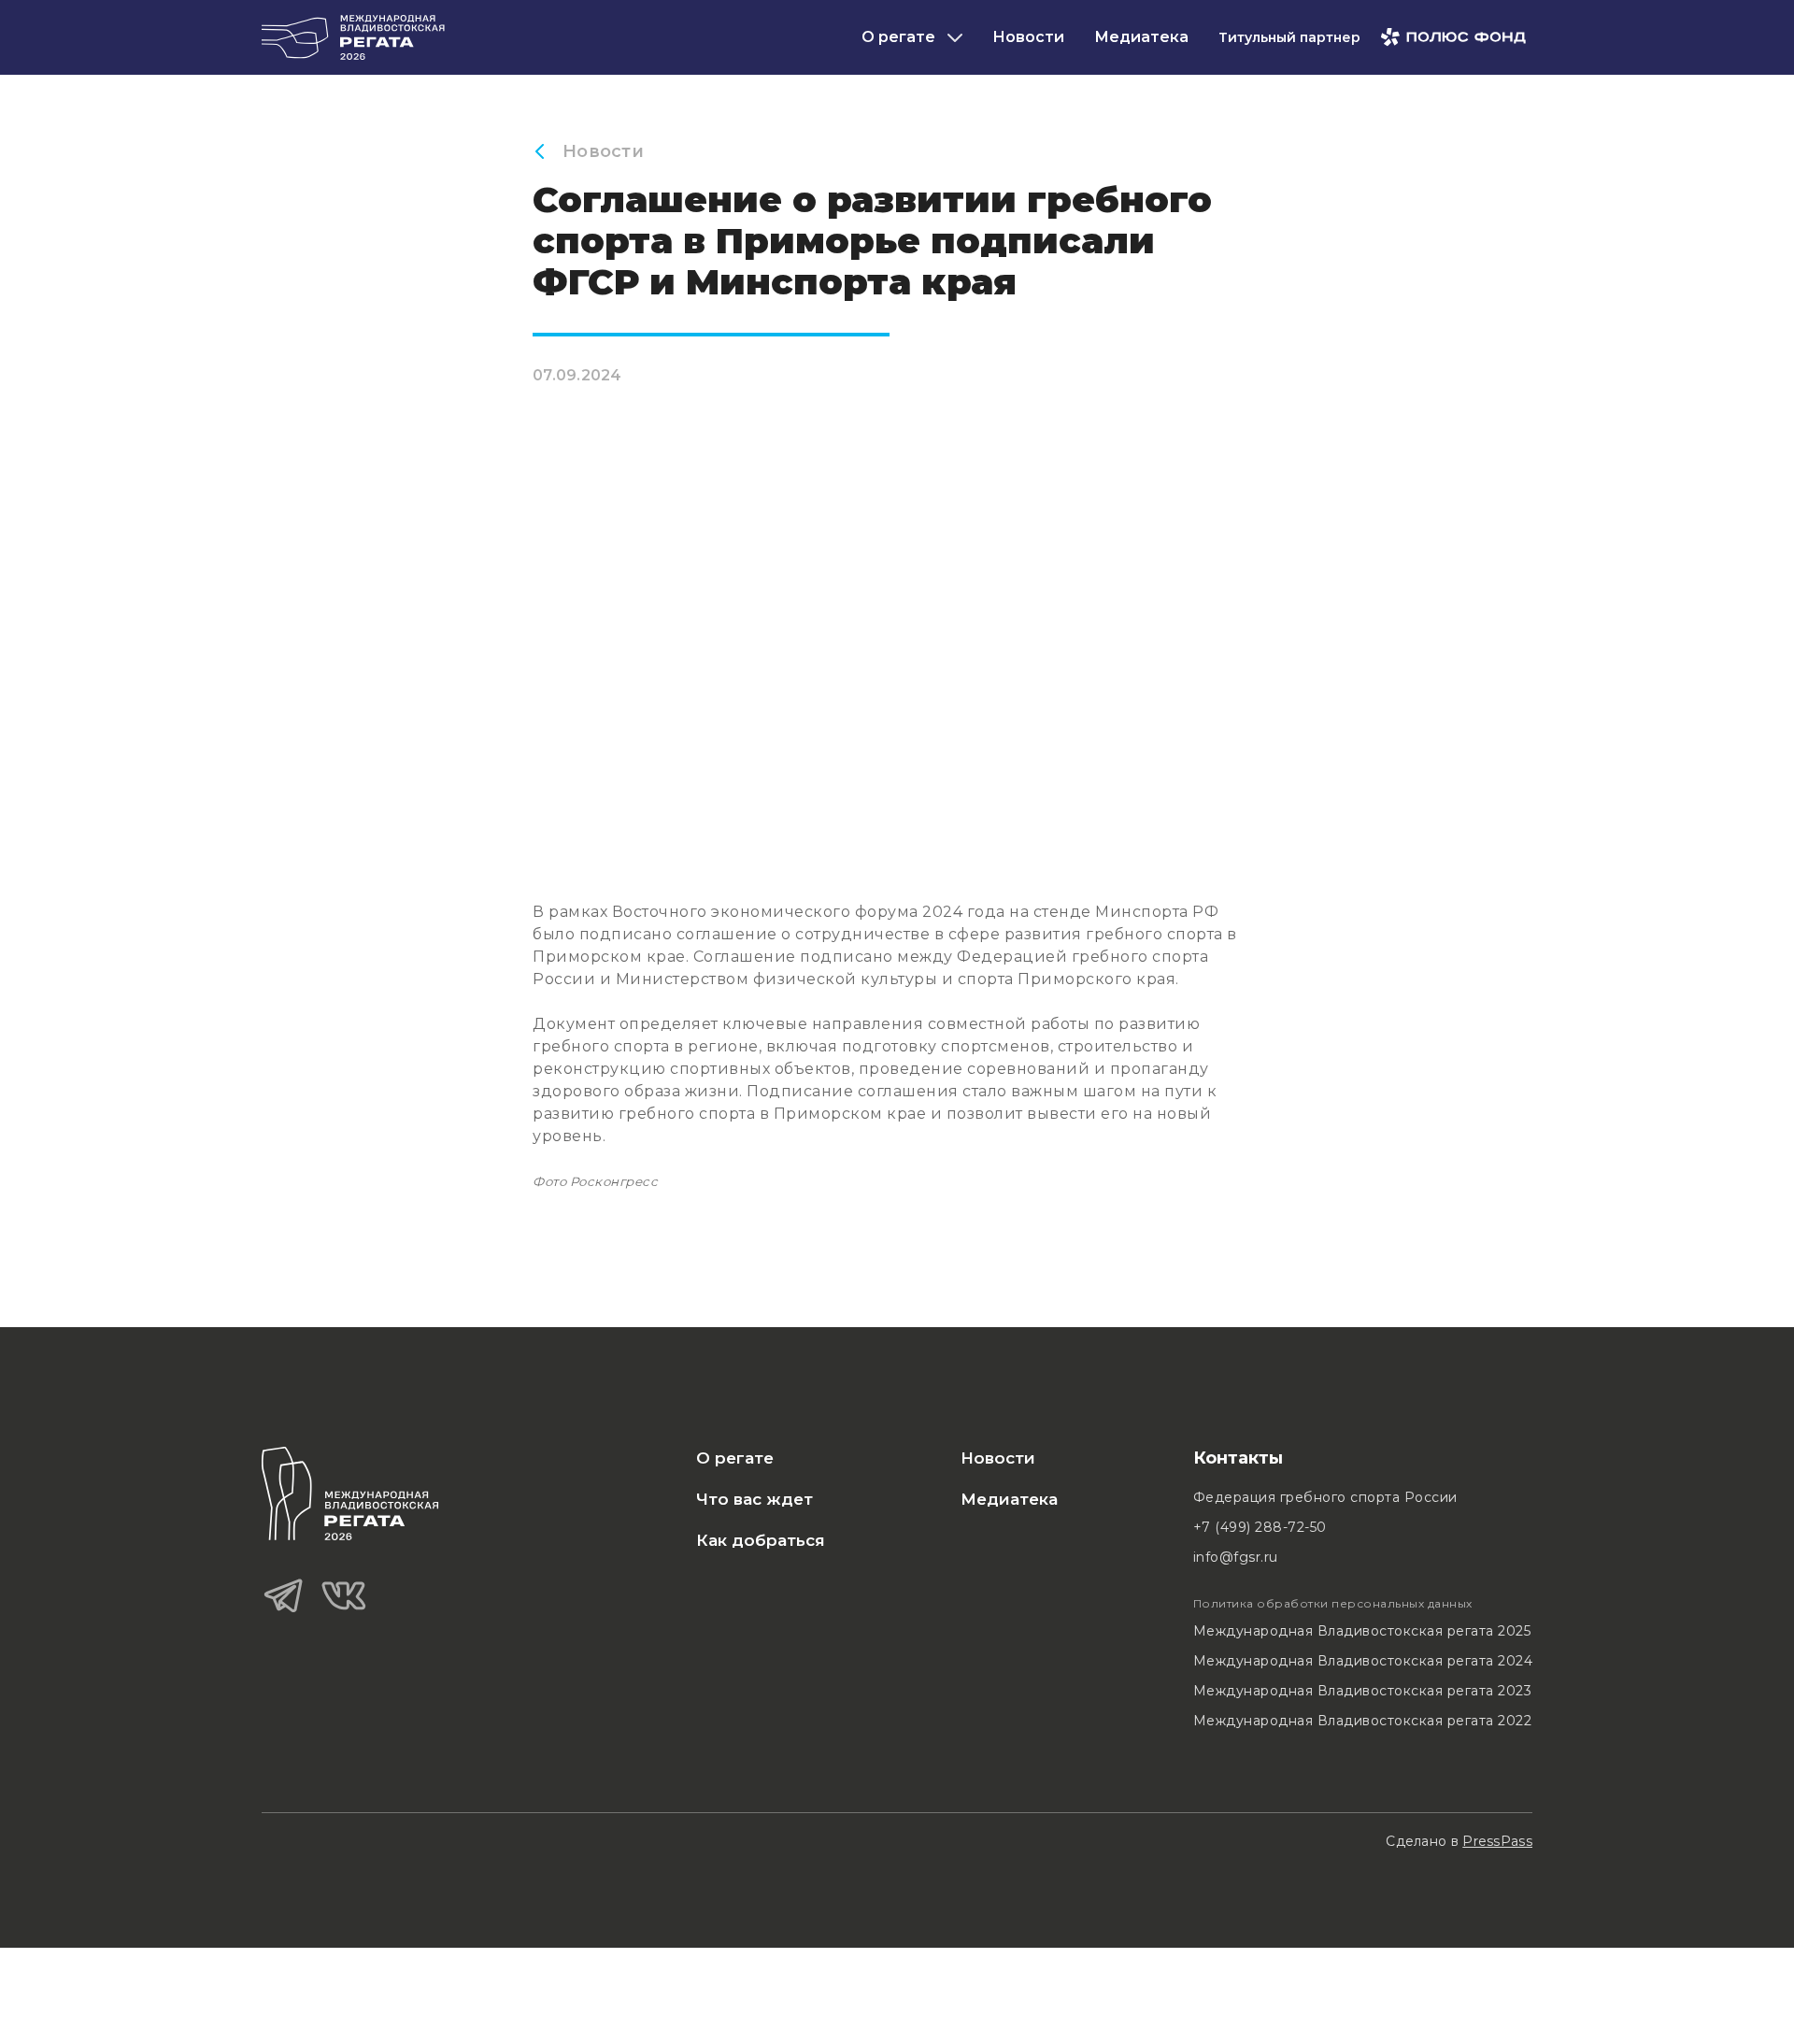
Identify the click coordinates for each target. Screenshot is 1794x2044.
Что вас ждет (755, 1499)
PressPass (1497, 1841)
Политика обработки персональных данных (1333, 1603)
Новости (1028, 37)
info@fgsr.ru (1236, 1557)
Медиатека (1141, 37)
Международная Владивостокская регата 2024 (1363, 1661)
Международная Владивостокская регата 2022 (1363, 1721)
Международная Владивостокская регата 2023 (1363, 1691)
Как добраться (761, 1540)
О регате (735, 1458)
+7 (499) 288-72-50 (1260, 1527)
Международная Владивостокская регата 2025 (1362, 1631)
